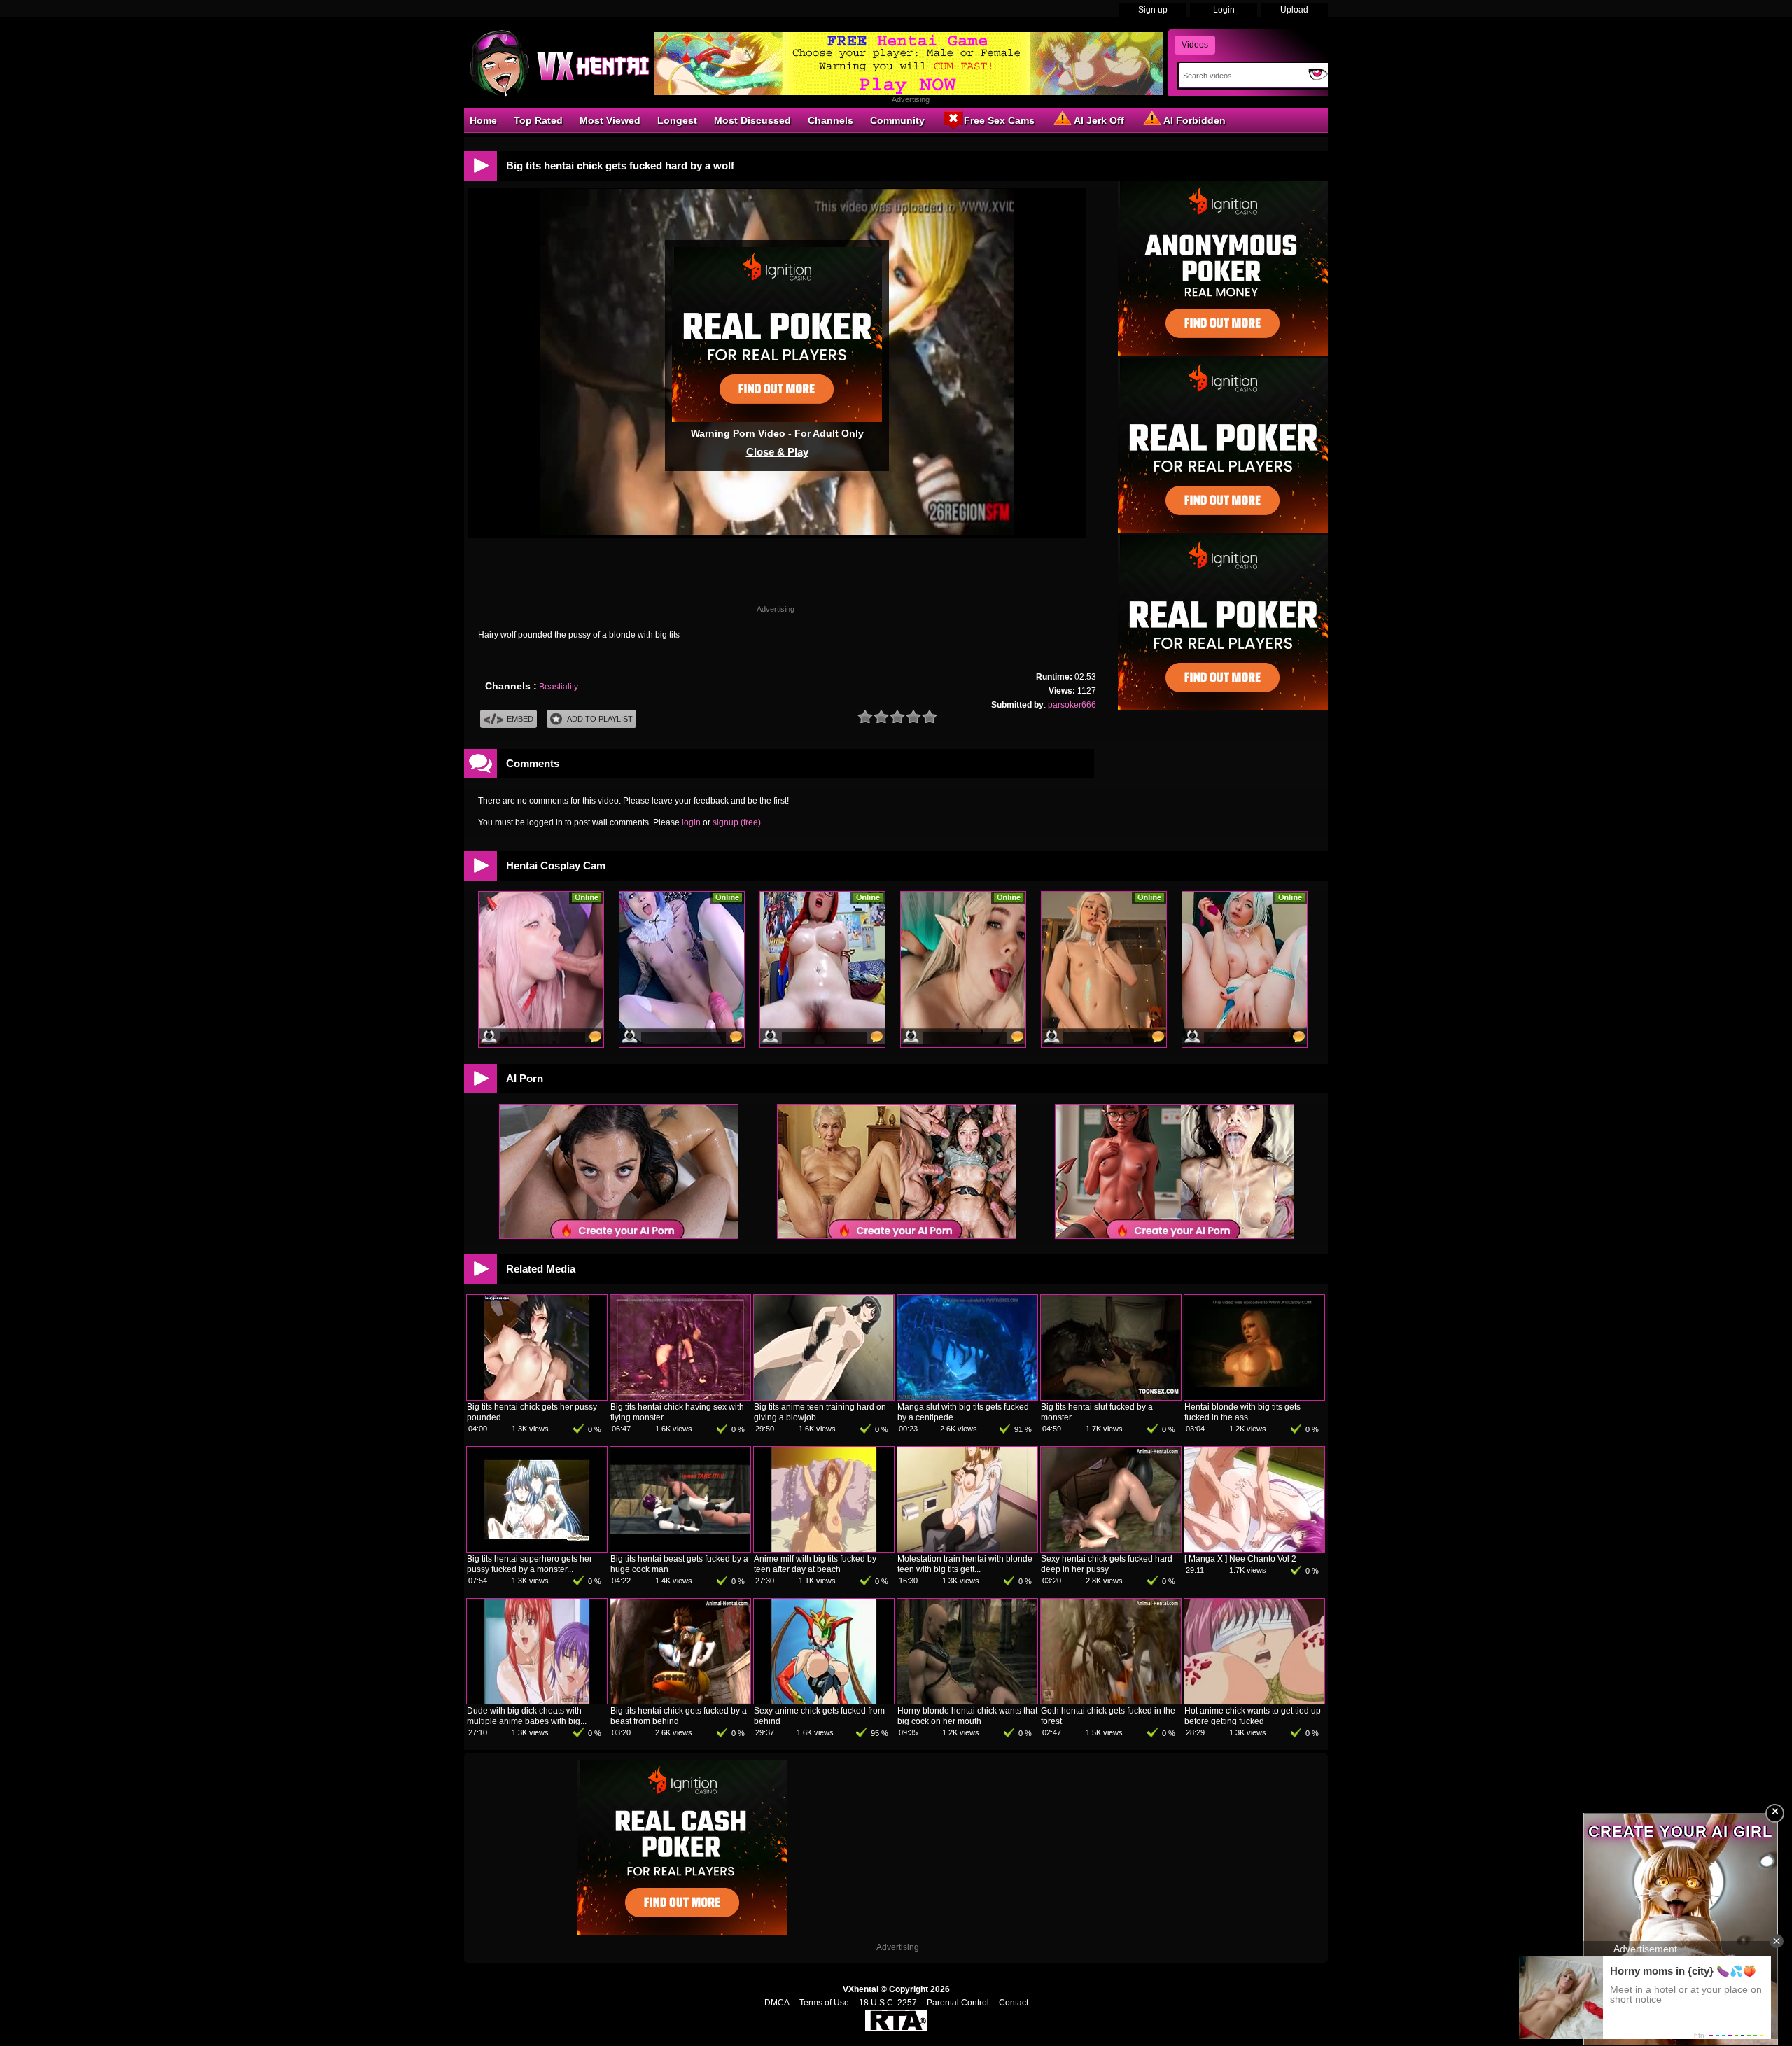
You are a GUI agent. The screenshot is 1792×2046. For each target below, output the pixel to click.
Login (1224, 10)
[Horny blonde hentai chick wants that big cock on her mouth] (967, 1701)
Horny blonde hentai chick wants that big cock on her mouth (967, 1716)
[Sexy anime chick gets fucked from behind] (824, 1701)
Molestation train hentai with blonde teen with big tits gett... (965, 1564)
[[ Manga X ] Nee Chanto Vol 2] (1254, 1549)
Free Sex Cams (999, 120)
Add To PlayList (600, 719)
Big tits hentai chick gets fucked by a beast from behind (679, 1716)
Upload (1294, 10)
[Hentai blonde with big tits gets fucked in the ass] (1254, 1397)
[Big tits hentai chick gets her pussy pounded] (537, 1397)
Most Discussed (752, 120)
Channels (831, 120)
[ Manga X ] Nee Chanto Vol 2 (1240, 1559)
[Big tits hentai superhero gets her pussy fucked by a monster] (537, 1549)
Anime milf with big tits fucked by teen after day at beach (815, 1564)
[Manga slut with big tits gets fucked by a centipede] (967, 1397)
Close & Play (777, 452)
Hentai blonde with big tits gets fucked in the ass (1242, 1412)
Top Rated (538, 120)
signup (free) (737, 822)
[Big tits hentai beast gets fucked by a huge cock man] (680, 1549)
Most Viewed (610, 120)
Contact (1014, 2003)
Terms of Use (824, 2003)
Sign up (1153, 10)
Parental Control (958, 2003)
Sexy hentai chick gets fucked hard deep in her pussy (1107, 1564)
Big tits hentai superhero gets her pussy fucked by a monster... (530, 1564)
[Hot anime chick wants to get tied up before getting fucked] (1254, 1701)
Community (897, 120)
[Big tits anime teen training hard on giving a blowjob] (824, 1397)
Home (483, 120)
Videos (1195, 45)
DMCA (777, 2003)
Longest (677, 120)
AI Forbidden (1195, 120)
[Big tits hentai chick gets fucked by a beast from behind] (680, 1701)
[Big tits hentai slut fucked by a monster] (1111, 1397)
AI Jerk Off (1099, 120)
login (691, 822)
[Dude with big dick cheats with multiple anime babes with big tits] (537, 1701)
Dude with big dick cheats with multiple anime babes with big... (527, 1716)
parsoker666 (1072, 705)
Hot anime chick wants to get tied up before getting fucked (1253, 1716)
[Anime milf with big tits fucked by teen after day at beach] (824, 1549)
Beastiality (559, 687)
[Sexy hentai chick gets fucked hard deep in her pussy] (1111, 1549)
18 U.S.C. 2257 (888, 2003)
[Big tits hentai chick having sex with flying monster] (680, 1397)
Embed (520, 719)
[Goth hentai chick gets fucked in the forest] (1111, 1701)
